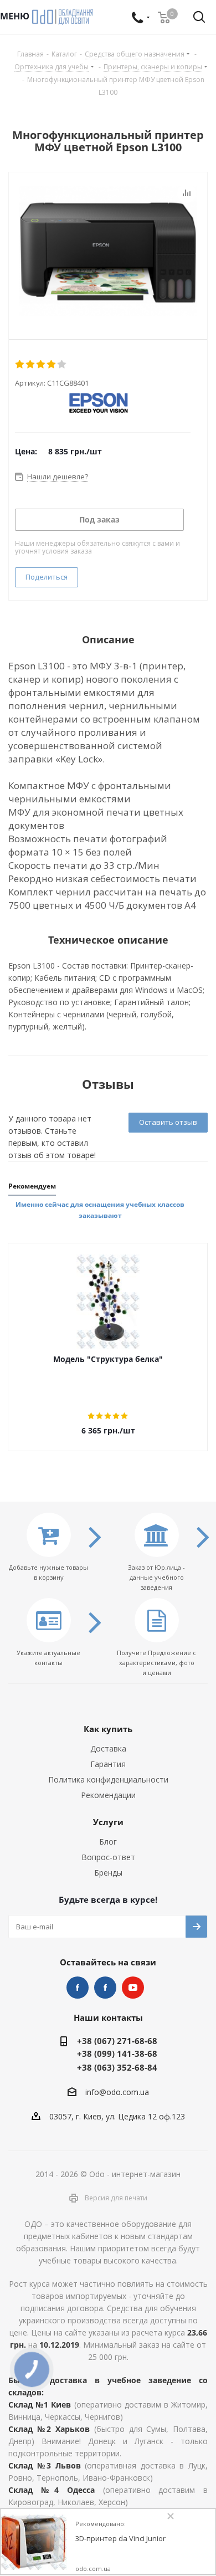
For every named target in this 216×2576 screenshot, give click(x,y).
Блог (108, 1842)
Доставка (108, 1748)
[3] (41, 365)
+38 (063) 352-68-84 (117, 2067)
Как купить (108, 1729)
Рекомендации (108, 1795)
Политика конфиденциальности (108, 1779)
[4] (52, 365)
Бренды (108, 1873)
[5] (62, 365)
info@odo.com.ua (117, 2092)
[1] (20, 365)
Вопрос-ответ (108, 1857)
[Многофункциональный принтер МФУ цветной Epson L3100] (108, 253)
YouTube (133, 1988)
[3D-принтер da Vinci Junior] (34, 2542)
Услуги (108, 1822)
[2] (31, 365)
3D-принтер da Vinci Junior (120, 2539)
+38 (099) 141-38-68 (117, 2053)
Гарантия (108, 1764)
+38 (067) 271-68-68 (117, 2041)
